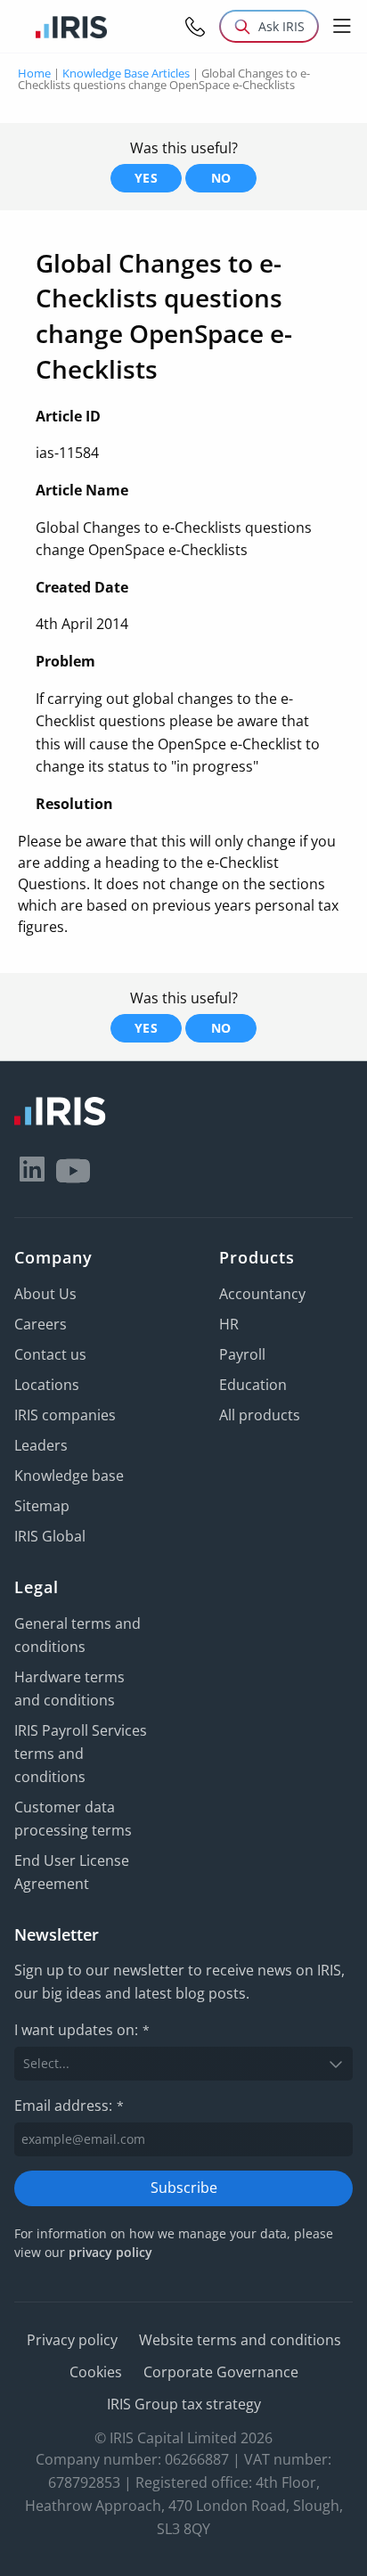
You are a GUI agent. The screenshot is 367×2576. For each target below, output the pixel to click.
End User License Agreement (72, 1872)
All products (260, 1415)
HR (229, 1324)
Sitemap (42, 1506)
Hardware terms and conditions (69, 1689)
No (221, 178)
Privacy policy (72, 2340)
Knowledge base (69, 1476)
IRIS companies (65, 1415)
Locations (47, 1385)
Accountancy (262, 1294)
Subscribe (184, 2188)
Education (253, 1385)
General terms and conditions (77, 1635)
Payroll (242, 1354)
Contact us (50, 1354)
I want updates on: (82, 2030)
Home (34, 73)
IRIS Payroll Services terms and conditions (81, 1754)
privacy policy (110, 2252)
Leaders (41, 1445)
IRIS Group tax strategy (184, 2404)
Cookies (96, 2372)
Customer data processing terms (73, 1819)
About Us (45, 1294)
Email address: (69, 2106)
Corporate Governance (221, 2372)
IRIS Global (50, 1536)
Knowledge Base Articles (126, 73)
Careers (41, 1324)
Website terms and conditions (240, 2340)
